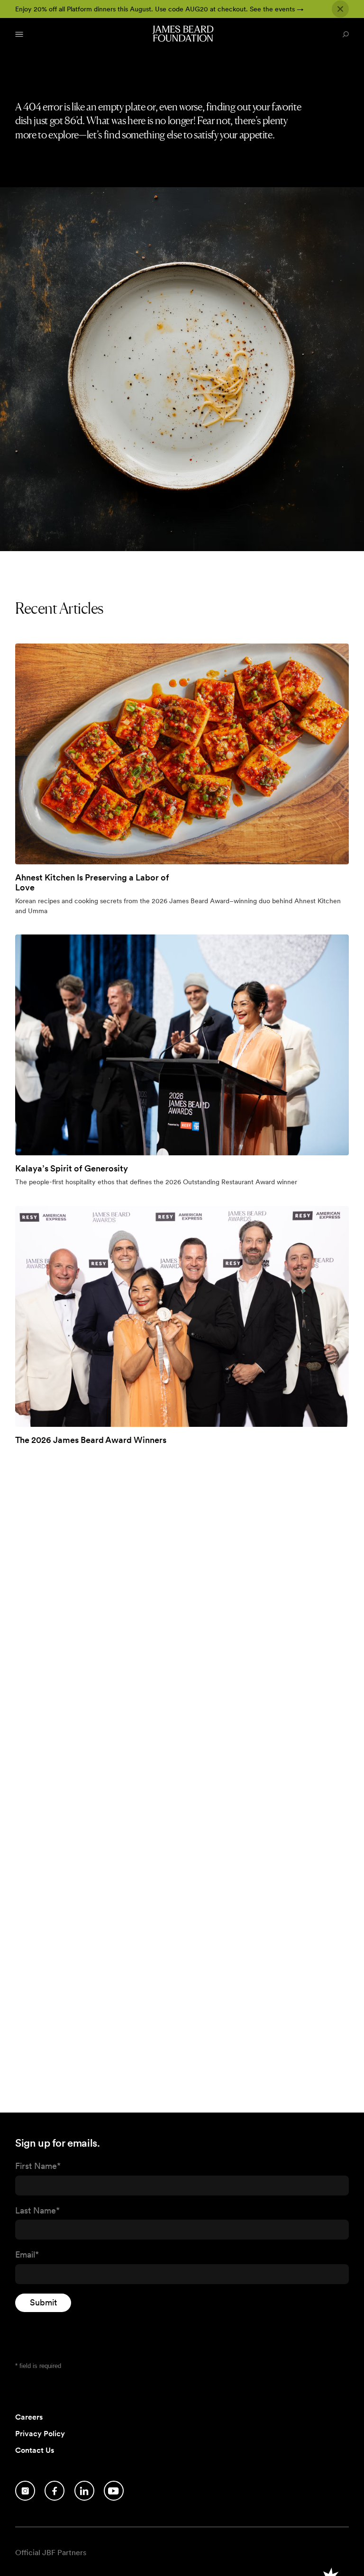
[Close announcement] (340, 9)
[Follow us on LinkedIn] (84, 2491)
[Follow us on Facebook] (55, 2491)
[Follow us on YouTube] (114, 2491)
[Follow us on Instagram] (25, 2491)
